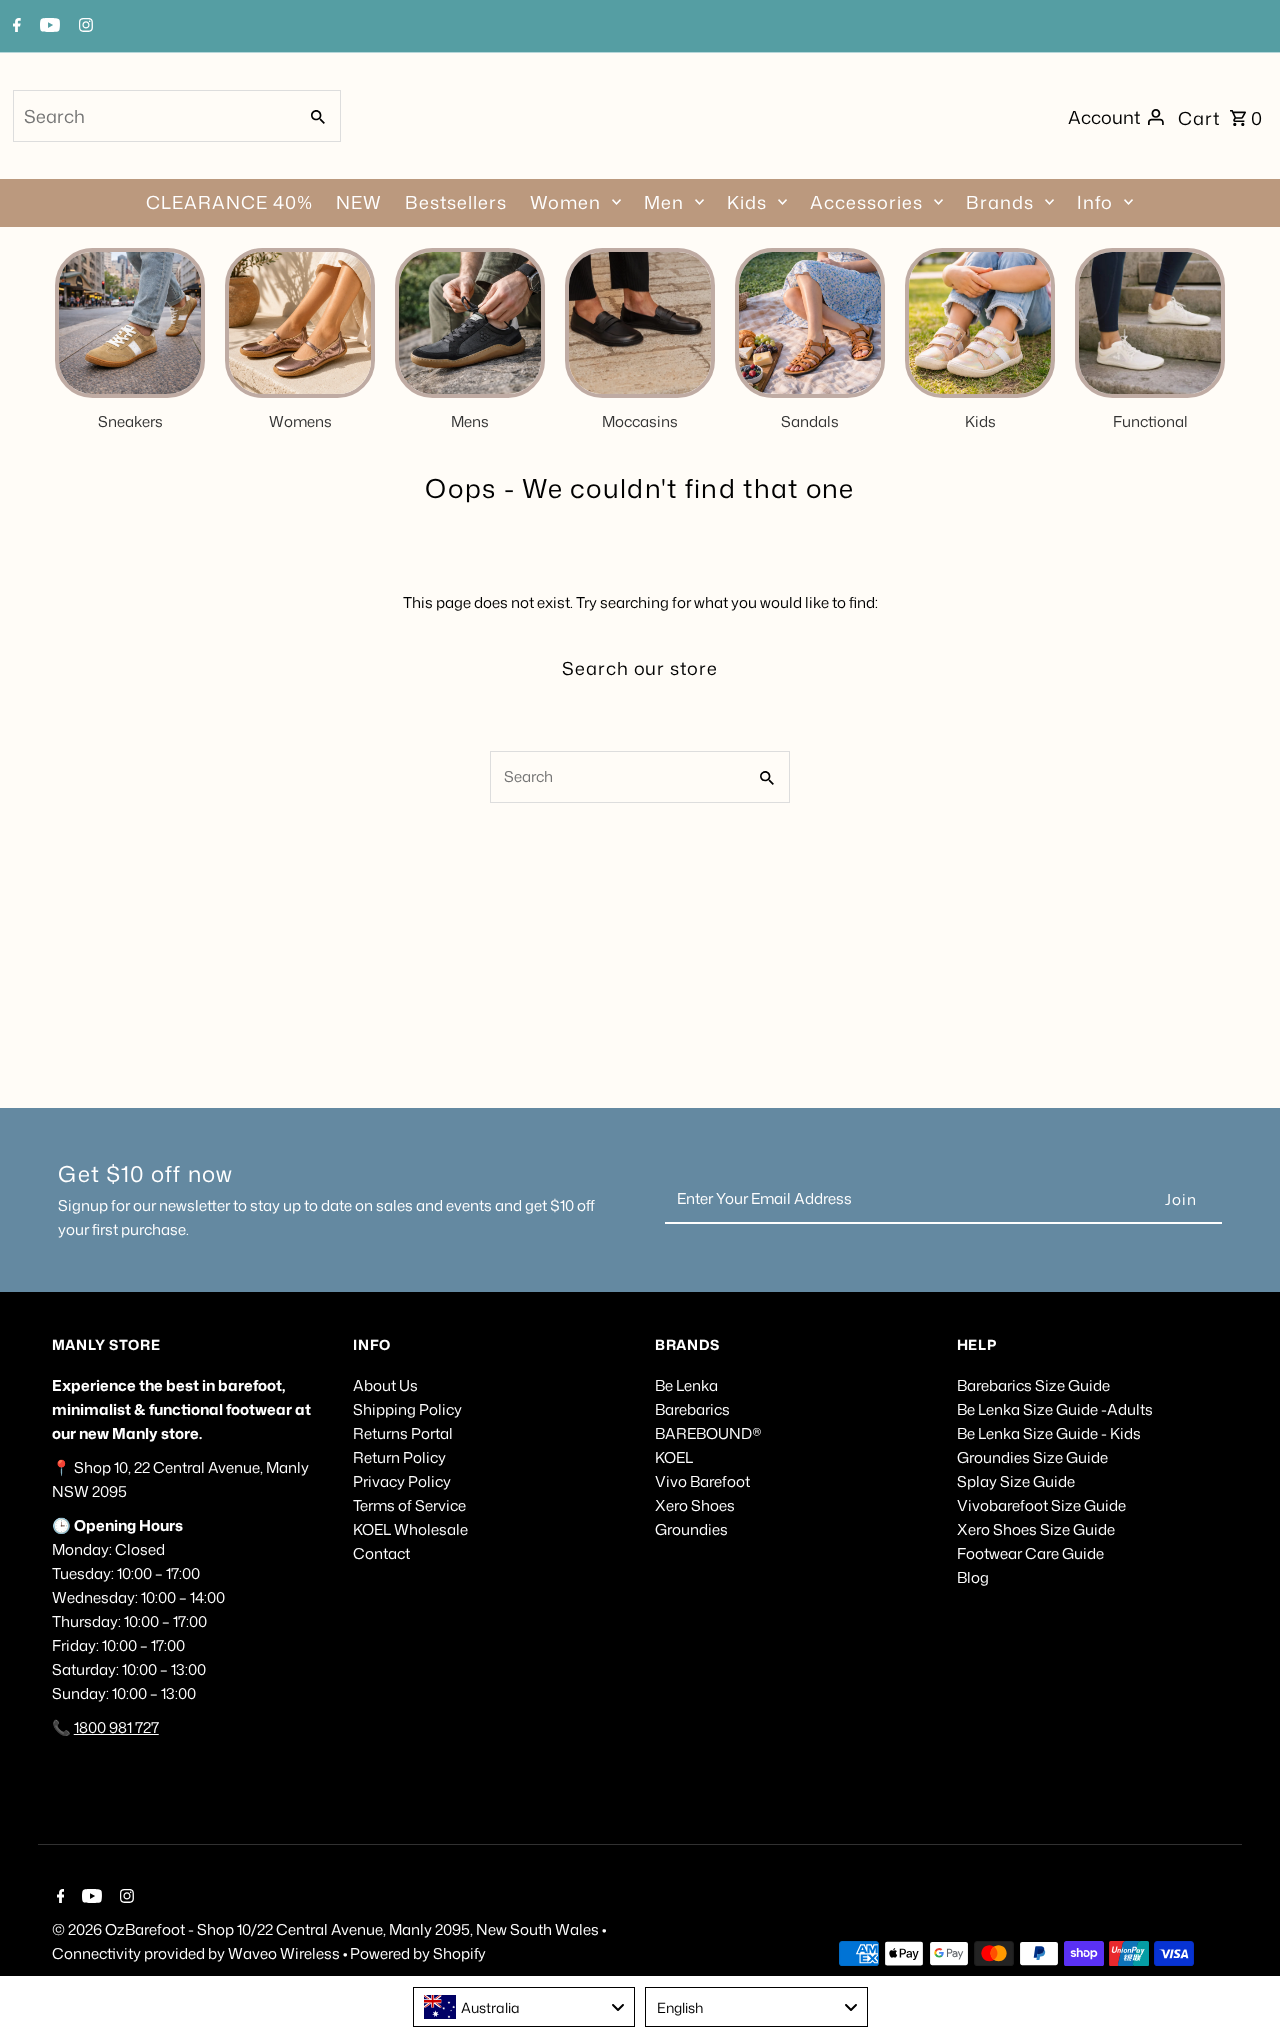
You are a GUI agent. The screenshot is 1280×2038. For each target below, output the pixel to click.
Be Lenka (686, 1385)
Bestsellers (456, 202)
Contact (381, 1553)
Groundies (691, 1529)
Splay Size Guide (1016, 1481)
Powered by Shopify (418, 1953)
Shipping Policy (407, 1409)
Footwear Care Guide (1030, 1553)
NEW (359, 202)
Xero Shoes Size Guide (1036, 1529)
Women (565, 202)
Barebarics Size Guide (1033, 1385)
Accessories (866, 202)
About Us (385, 1385)
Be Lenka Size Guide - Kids (1049, 1433)
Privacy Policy (402, 1481)
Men (664, 202)
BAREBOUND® (708, 1433)
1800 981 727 (116, 1727)
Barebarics (692, 1409)
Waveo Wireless (285, 1953)
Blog (973, 1577)
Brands (1000, 202)
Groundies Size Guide (1032, 1457)
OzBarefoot (145, 1929)
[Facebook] (14, 27)
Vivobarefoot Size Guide (1041, 1505)
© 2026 (78, 1929)
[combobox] (153, 116)
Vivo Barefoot (702, 1481)
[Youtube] (47, 27)
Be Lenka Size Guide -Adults (1055, 1409)
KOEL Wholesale (410, 1529)
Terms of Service (409, 1505)
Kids (747, 202)
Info (1095, 202)
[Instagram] (83, 27)
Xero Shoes (695, 1505)
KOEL (674, 1457)
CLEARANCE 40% (229, 202)
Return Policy (399, 1457)
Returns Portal (403, 1433)
